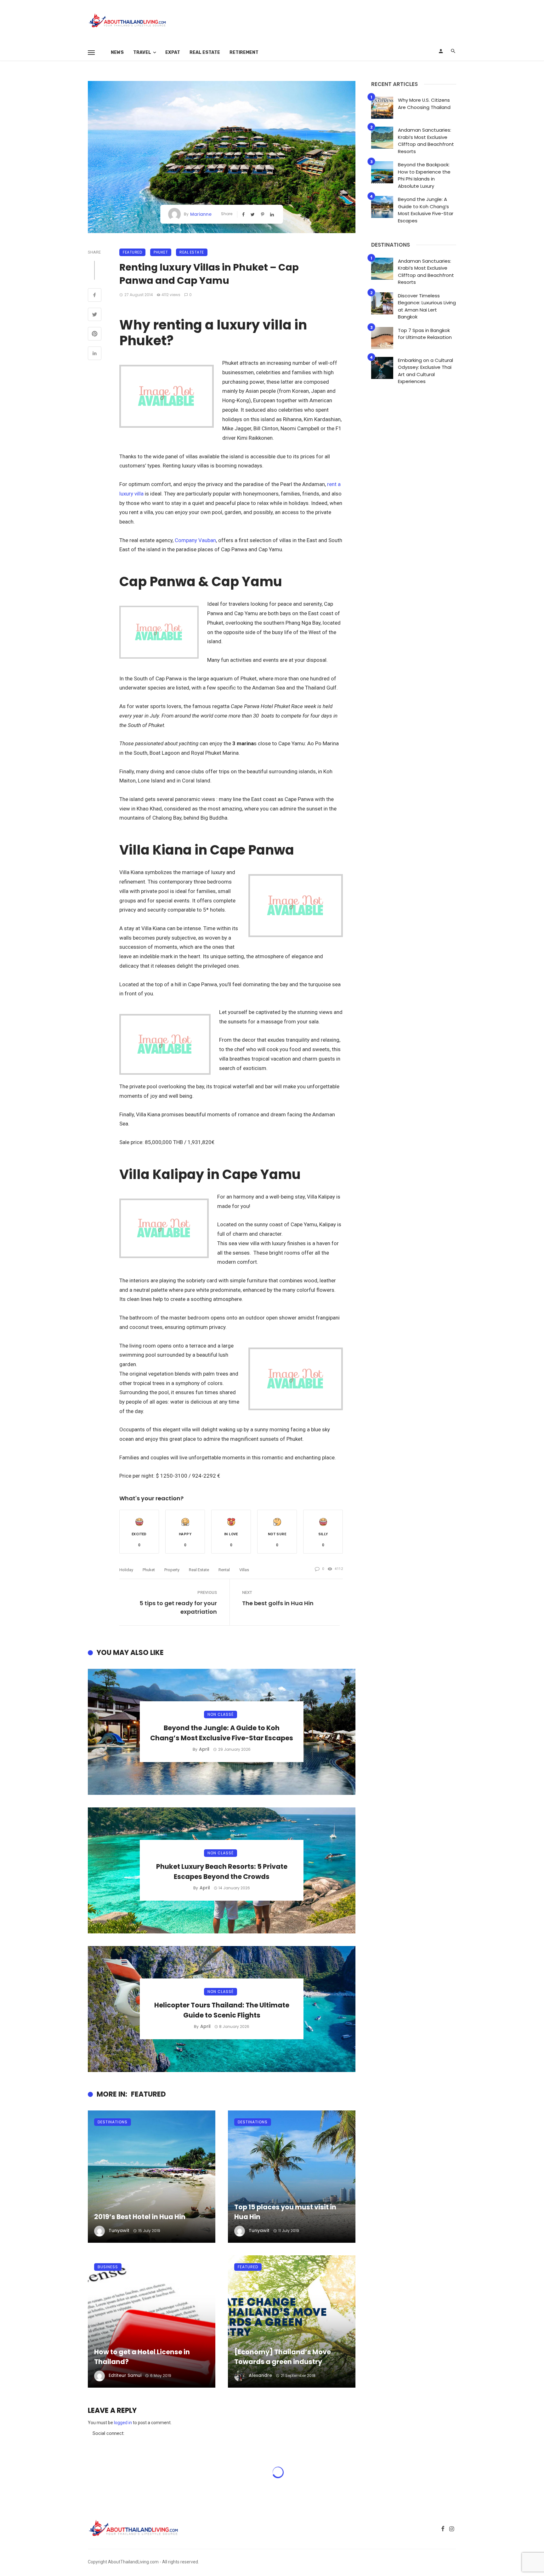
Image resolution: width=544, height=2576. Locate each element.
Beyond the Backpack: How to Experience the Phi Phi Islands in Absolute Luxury (424, 175)
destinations (113, 2122)
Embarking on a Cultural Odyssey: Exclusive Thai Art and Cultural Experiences (425, 371)
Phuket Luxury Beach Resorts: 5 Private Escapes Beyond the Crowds (222, 1872)
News (117, 52)
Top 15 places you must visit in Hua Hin (285, 2212)
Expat (173, 52)
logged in (123, 2423)
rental (224, 1570)
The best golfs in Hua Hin (278, 1603)
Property (172, 1570)
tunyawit (119, 2230)
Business (108, 2267)
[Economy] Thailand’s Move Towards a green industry (283, 2357)
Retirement (244, 52)
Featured (132, 252)
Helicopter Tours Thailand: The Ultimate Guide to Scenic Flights (222, 2010)
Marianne (201, 214)
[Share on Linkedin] (95, 354)
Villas (244, 1570)
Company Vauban (195, 540)
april (204, 1749)
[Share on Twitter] (95, 315)
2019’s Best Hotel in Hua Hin (140, 2217)
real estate (199, 1570)
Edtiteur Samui (125, 2375)
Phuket (161, 252)
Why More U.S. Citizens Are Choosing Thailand (424, 104)
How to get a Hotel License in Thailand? (142, 2357)
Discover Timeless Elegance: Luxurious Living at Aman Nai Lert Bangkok (427, 306)
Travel (142, 52)
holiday (126, 1570)
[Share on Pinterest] (95, 335)
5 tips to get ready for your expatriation (178, 1607)
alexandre (260, 2375)
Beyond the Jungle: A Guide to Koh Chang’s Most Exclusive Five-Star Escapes (222, 1733)
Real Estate (205, 52)
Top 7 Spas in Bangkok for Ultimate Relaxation (425, 334)
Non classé (221, 1714)
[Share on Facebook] (95, 296)
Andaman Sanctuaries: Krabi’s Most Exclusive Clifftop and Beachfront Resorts (426, 141)
